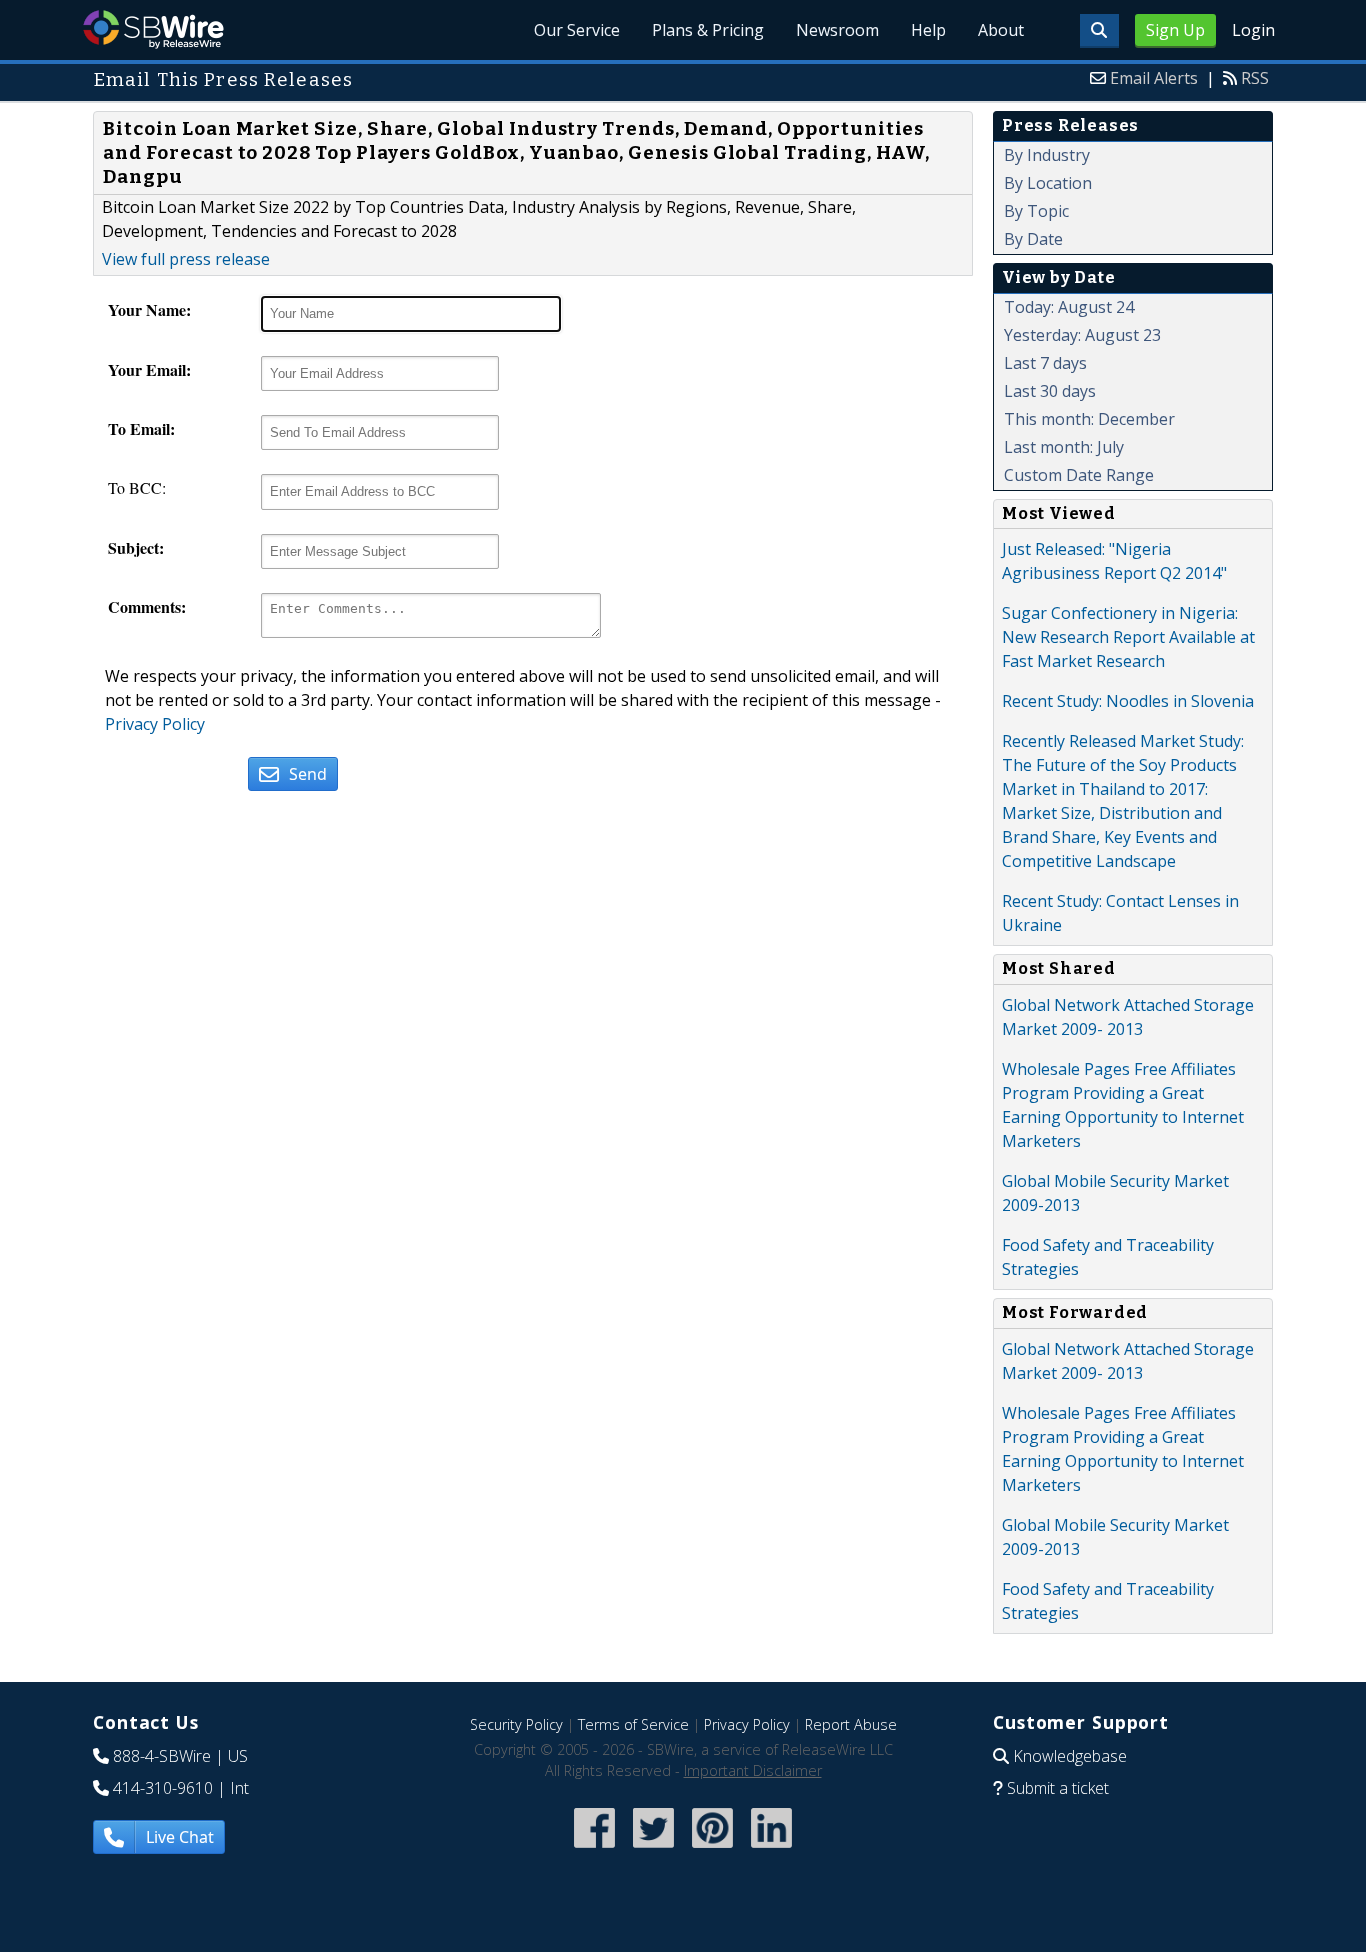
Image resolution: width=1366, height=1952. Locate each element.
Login (1253, 30)
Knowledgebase (1070, 1756)
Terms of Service (633, 1724)
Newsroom (837, 30)
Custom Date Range (1079, 475)
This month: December (1089, 419)
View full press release (186, 259)
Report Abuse (851, 1724)
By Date (1033, 239)
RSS (1255, 78)
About (1001, 30)
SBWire (153, 29)
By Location (1048, 183)
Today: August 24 (1069, 307)
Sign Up (1175, 30)
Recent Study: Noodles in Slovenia (1128, 701)
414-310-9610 (163, 1788)
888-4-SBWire (162, 1756)
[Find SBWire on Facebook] (594, 1849)
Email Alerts (1154, 78)
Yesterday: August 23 (1082, 335)
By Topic (1036, 211)
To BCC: (137, 487)
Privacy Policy (155, 724)
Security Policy (516, 1724)
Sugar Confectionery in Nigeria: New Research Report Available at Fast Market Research (1128, 637)
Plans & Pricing (708, 30)
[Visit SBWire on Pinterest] (712, 1849)
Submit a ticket (1058, 1788)
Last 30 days (1050, 391)
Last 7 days (1045, 363)
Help (928, 30)
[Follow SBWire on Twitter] (653, 1849)
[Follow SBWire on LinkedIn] (771, 1849)
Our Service (577, 30)
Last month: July (1064, 447)
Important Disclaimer (753, 1770)
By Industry (1047, 155)
